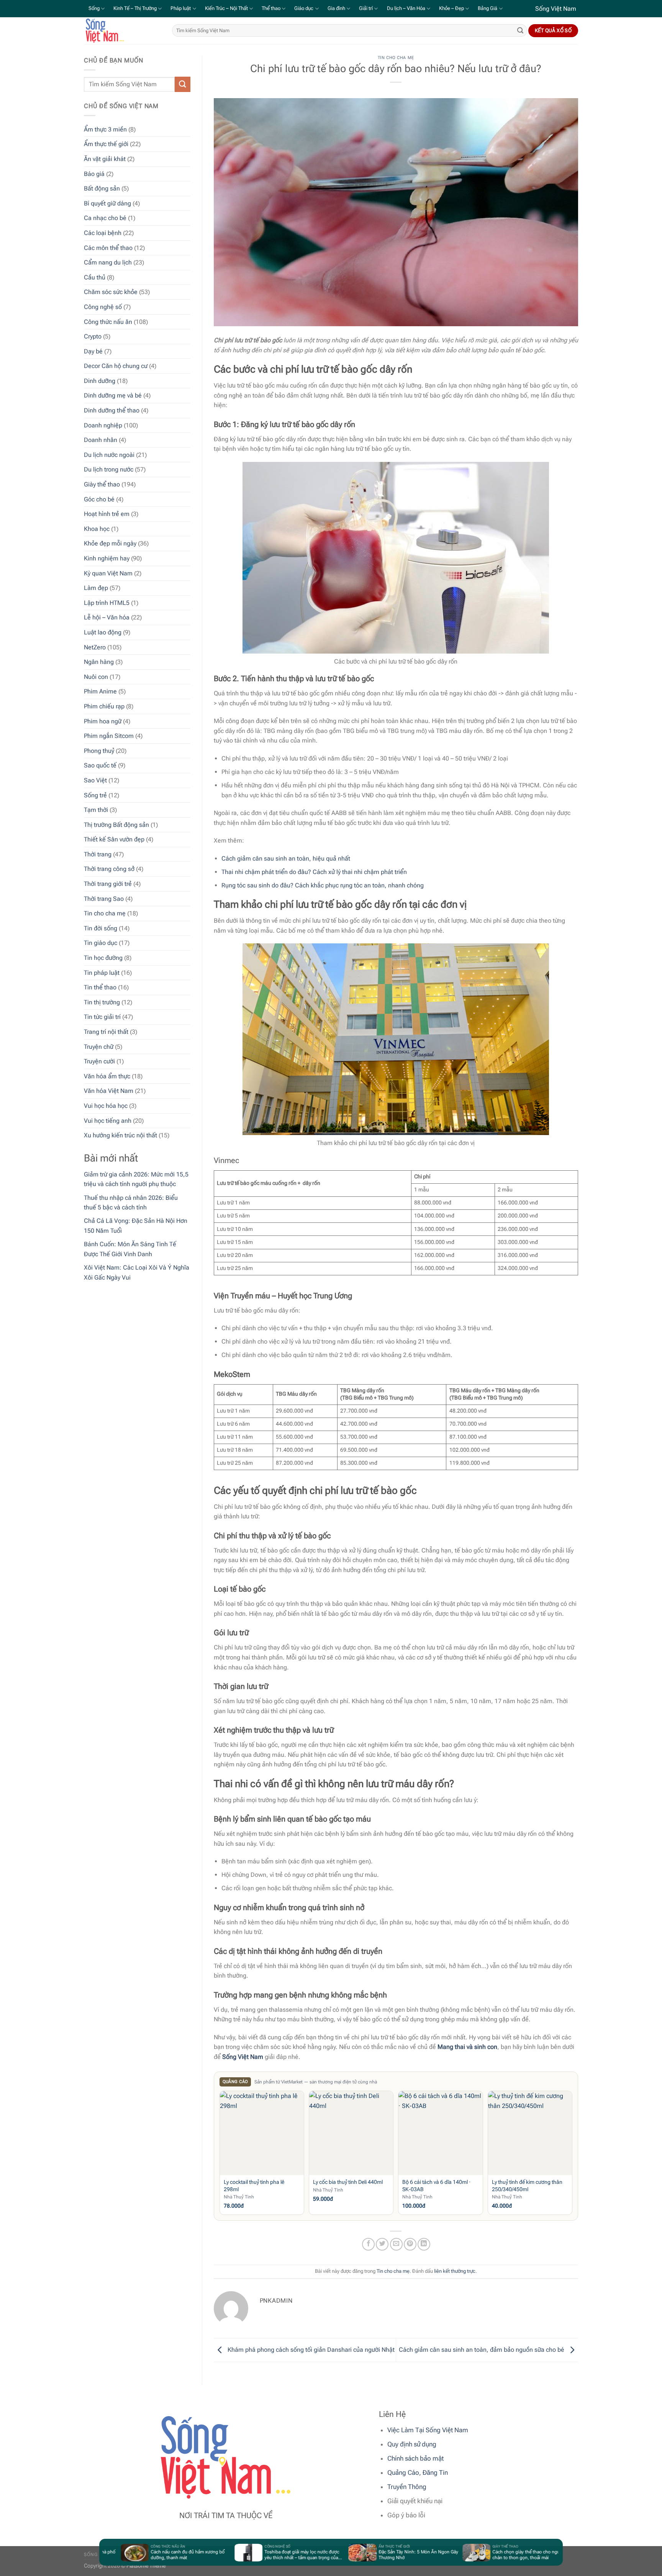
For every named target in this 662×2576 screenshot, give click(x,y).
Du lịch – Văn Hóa (406, 8)
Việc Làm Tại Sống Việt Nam (428, 2430)
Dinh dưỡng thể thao (112, 410)
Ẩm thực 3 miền (105, 129)
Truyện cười (99, 1061)
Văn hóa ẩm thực (107, 1076)
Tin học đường (103, 958)
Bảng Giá (487, 8)
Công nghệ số (103, 306)
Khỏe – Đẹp (451, 8)
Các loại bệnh (103, 232)
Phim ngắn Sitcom (109, 736)
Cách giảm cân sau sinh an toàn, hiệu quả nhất (286, 858)
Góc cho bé (99, 499)
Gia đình (336, 8)
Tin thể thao (100, 987)
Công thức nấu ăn (108, 321)
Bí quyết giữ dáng (107, 203)
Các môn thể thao (108, 247)
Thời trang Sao (104, 898)
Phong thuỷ (99, 750)
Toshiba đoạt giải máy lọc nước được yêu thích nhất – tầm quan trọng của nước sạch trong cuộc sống (240, 2555)
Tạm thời (96, 810)
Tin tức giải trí (102, 1017)
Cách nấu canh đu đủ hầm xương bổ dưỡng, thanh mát (126, 2555)
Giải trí (366, 8)
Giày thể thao (102, 484)
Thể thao (271, 8)
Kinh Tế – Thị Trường (135, 8)
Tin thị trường (102, 1002)
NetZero (95, 647)
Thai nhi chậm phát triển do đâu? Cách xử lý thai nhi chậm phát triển (314, 872)
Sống (94, 8)
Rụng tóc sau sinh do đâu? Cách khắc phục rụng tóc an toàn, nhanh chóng (323, 885)
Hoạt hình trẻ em (107, 514)
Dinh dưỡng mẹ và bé (113, 395)
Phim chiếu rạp (104, 706)
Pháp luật (181, 8)
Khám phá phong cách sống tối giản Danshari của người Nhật (310, 2350)
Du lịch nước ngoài (109, 454)
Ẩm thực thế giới (106, 144)
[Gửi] (520, 31)
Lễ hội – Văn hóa (107, 617)
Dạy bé (93, 351)
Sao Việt (95, 780)
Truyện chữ (99, 1046)
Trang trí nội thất (106, 1031)
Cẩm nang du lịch (108, 262)
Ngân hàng (99, 662)
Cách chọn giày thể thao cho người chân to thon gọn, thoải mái (466, 2555)
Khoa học (97, 528)
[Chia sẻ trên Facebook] (368, 2244)
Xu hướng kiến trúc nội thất (120, 1135)
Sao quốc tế (100, 765)
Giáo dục (304, 8)
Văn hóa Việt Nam (109, 1091)
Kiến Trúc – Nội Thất (226, 8)
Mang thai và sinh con (467, 2047)
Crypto (93, 336)
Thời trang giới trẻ (108, 884)
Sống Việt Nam (243, 2057)
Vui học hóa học (106, 1105)
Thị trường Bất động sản (116, 824)
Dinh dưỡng (100, 380)
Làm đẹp (96, 588)
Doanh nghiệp (103, 425)
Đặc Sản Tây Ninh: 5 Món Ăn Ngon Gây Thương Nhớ (357, 2555)
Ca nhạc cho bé (105, 218)
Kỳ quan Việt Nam (108, 573)
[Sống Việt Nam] (122, 31)
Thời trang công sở (109, 869)
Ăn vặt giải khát (105, 159)
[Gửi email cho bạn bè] (396, 2244)
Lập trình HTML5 (107, 602)
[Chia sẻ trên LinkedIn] (424, 2244)
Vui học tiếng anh (108, 1120)
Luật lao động (103, 632)
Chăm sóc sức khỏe (111, 292)
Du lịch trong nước (109, 469)
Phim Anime (100, 691)
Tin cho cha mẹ (105, 913)
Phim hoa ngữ (103, 721)
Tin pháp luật (102, 972)
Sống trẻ (95, 795)
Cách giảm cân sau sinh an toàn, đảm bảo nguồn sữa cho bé (482, 2350)
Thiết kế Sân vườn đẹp (114, 839)
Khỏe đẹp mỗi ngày (110, 543)
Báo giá (94, 173)
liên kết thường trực (455, 2271)
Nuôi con (96, 676)
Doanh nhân (101, 440)
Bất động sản (102, 188)
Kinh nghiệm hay (107, 558)
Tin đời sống (101, 928)
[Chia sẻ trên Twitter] (382, 2244)
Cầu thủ (95, 277)
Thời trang (98, 854)
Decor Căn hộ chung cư (116, 366)
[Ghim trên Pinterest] (410, 2244)
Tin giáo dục (101, 943)
